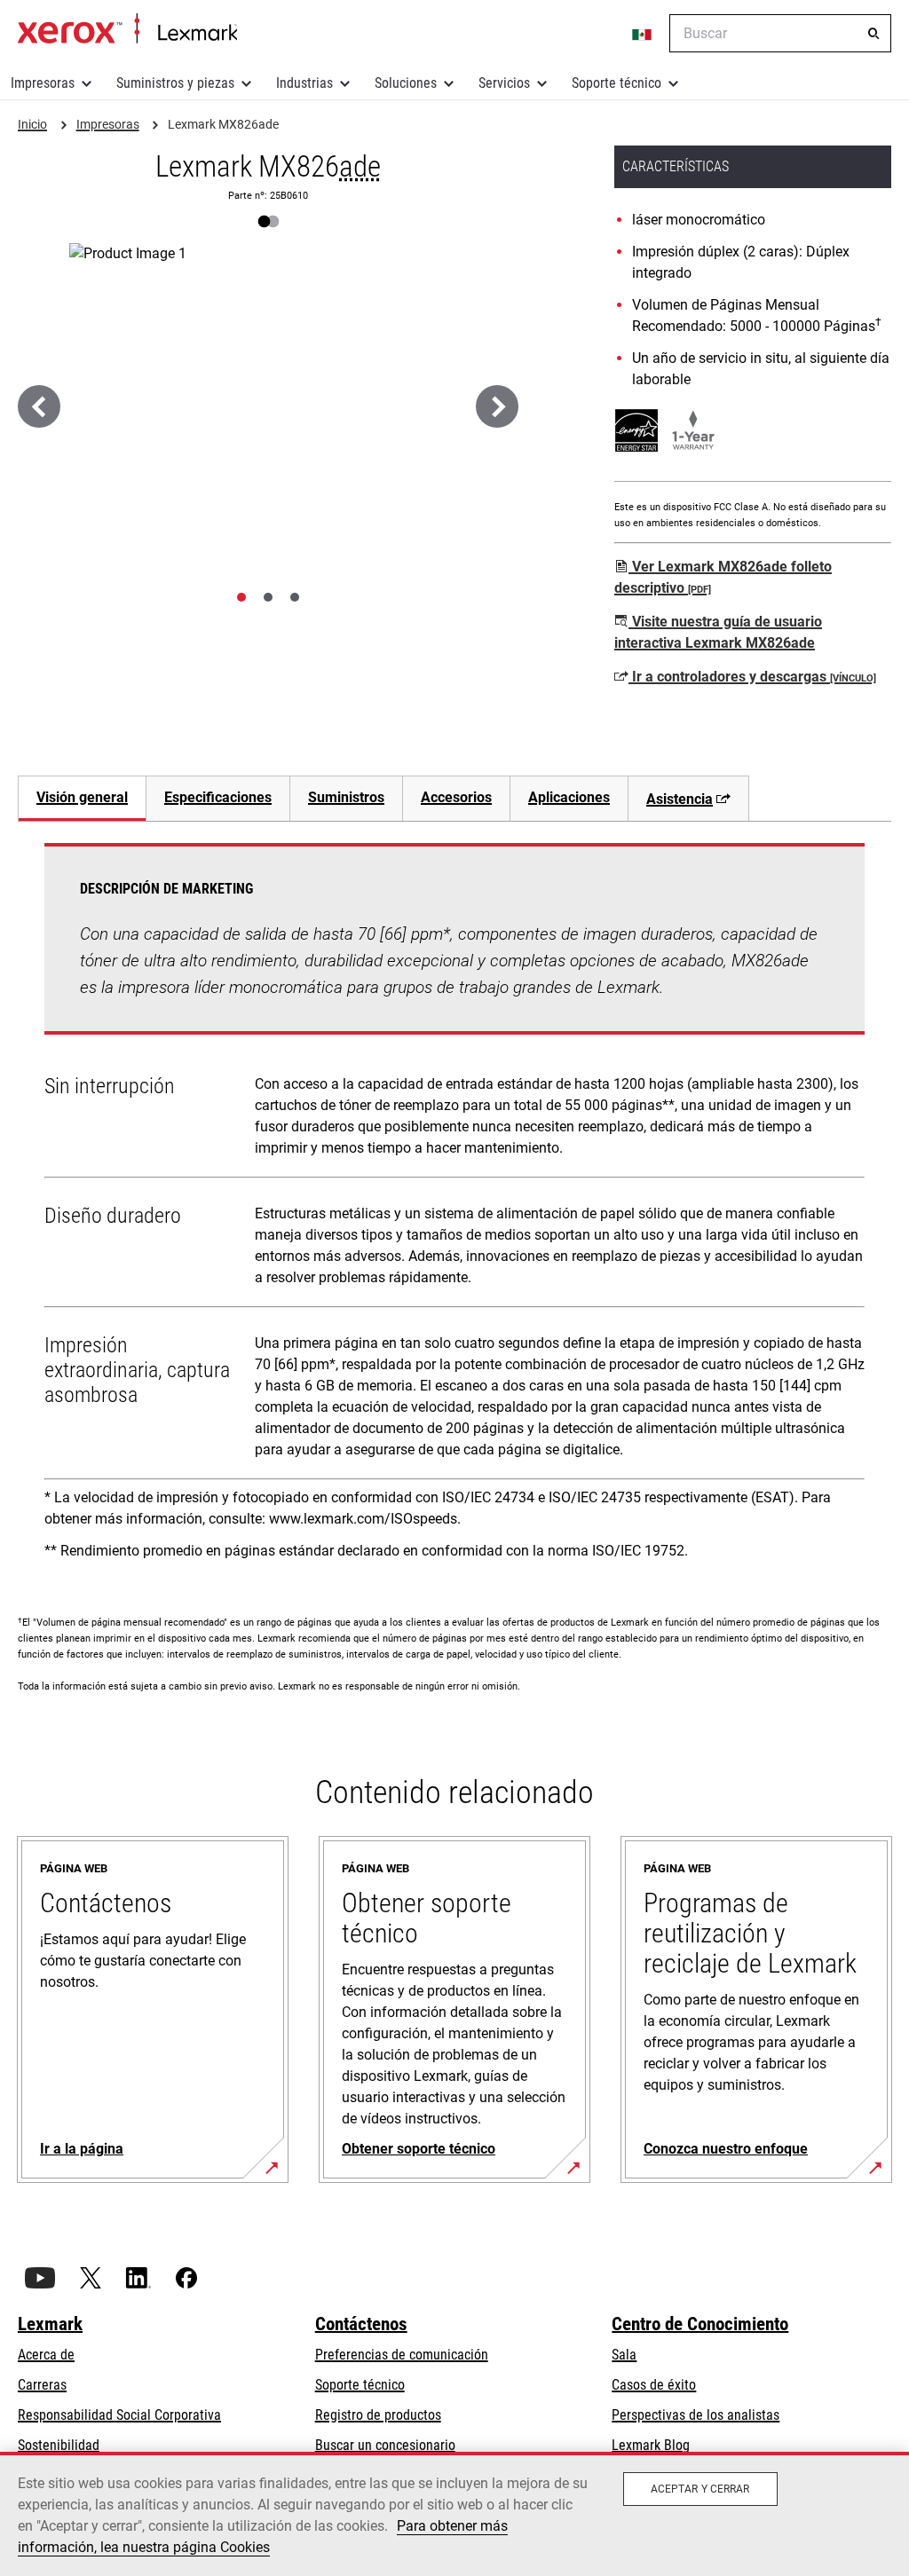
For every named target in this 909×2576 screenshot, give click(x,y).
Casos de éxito (654, 2385)
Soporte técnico (617, 83)
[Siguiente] (497, 406)
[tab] (241, 597)
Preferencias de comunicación (402, 2355)
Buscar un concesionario (385, 2445)
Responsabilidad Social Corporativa (119, 2415)
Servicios (504, 83)
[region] (454, 2514)
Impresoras (43, 83)
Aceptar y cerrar (700, 2489)
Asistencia (680, 799)
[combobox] (780, 33)
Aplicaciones (569, 797)
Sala (624, 2355)
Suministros (346, 797)
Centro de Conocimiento (700, 2324)
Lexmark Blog (651, 2445)
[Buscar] (873, 34)
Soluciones (406, 83)
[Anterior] (39, 406)
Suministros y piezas (175, 83)
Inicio (127, 29)
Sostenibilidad (59, 2445)
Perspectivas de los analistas (696, 2415)
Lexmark (50, 2324)
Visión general (82, 797)
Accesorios (456, 797)
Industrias (304, 83)
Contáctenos (361, 2324)
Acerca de (46, 2355)
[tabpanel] (454, 1208)
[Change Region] (643, 34)
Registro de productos (378, 2415)
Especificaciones (218, 797)
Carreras (42, 2385)
